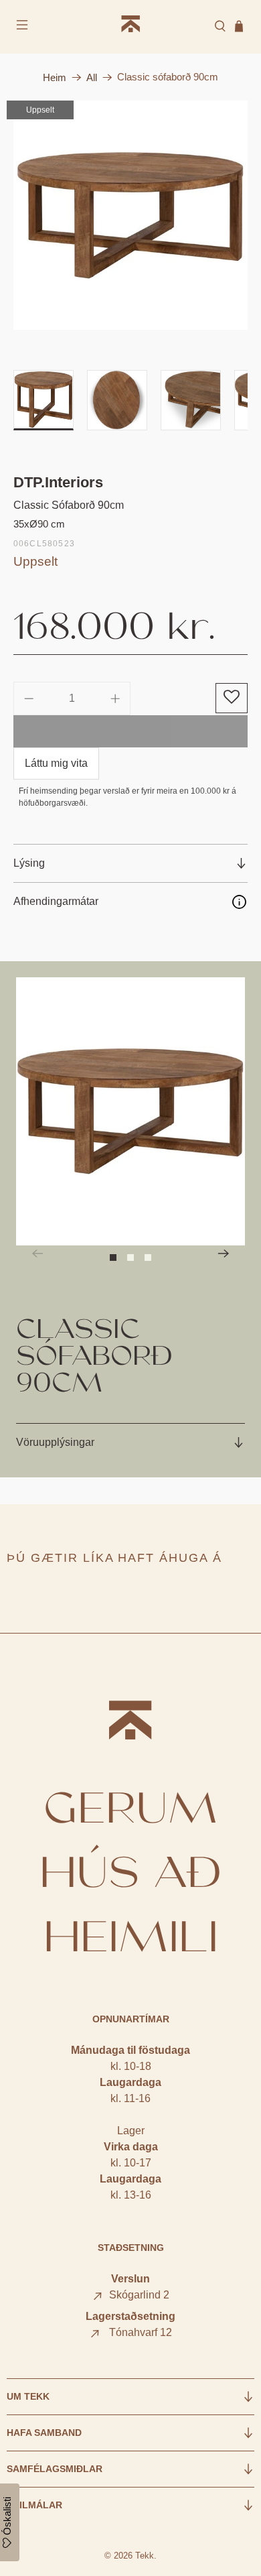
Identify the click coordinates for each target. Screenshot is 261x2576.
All (92, 77)
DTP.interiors (58, 482)
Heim (55, 77)
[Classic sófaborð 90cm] (131, 215)
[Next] (224, 1253)
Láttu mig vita (56, 763)
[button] (232, 698)
